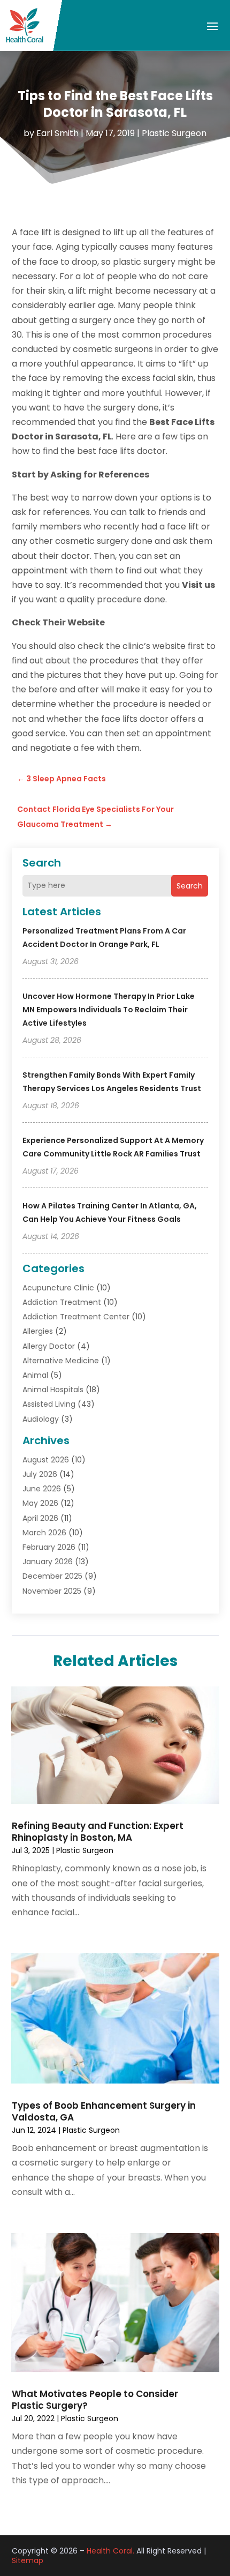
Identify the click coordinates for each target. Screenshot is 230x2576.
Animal (35, 1375)
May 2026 (40, 1503)
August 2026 (46, 1460)
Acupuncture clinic (58, 1288)
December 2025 (52, 1576)
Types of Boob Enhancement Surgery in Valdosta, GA (104, 2111)
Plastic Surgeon (174, 133)
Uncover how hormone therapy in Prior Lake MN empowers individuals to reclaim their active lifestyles (109, 1010)
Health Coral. (110, 2551)
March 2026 (44, 1533)
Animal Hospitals (53, 1390)
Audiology (41, 1419)
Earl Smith (57, 133)
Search (190, 886)
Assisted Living (49, 1404)
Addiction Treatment (62, 1302)
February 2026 (49, 1547)
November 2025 (52, 1591)
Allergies (38, 1331)
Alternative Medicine (61, 1361)
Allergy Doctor (49, 1346)
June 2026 (42, 1489)
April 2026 (40, 1518)
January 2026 (48, 1562)
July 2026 (40, 1474)
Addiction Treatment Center (76, 1317)
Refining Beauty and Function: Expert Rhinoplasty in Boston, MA (98, 1832)
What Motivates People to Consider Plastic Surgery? (95, 2400)
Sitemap (28, 2560)
